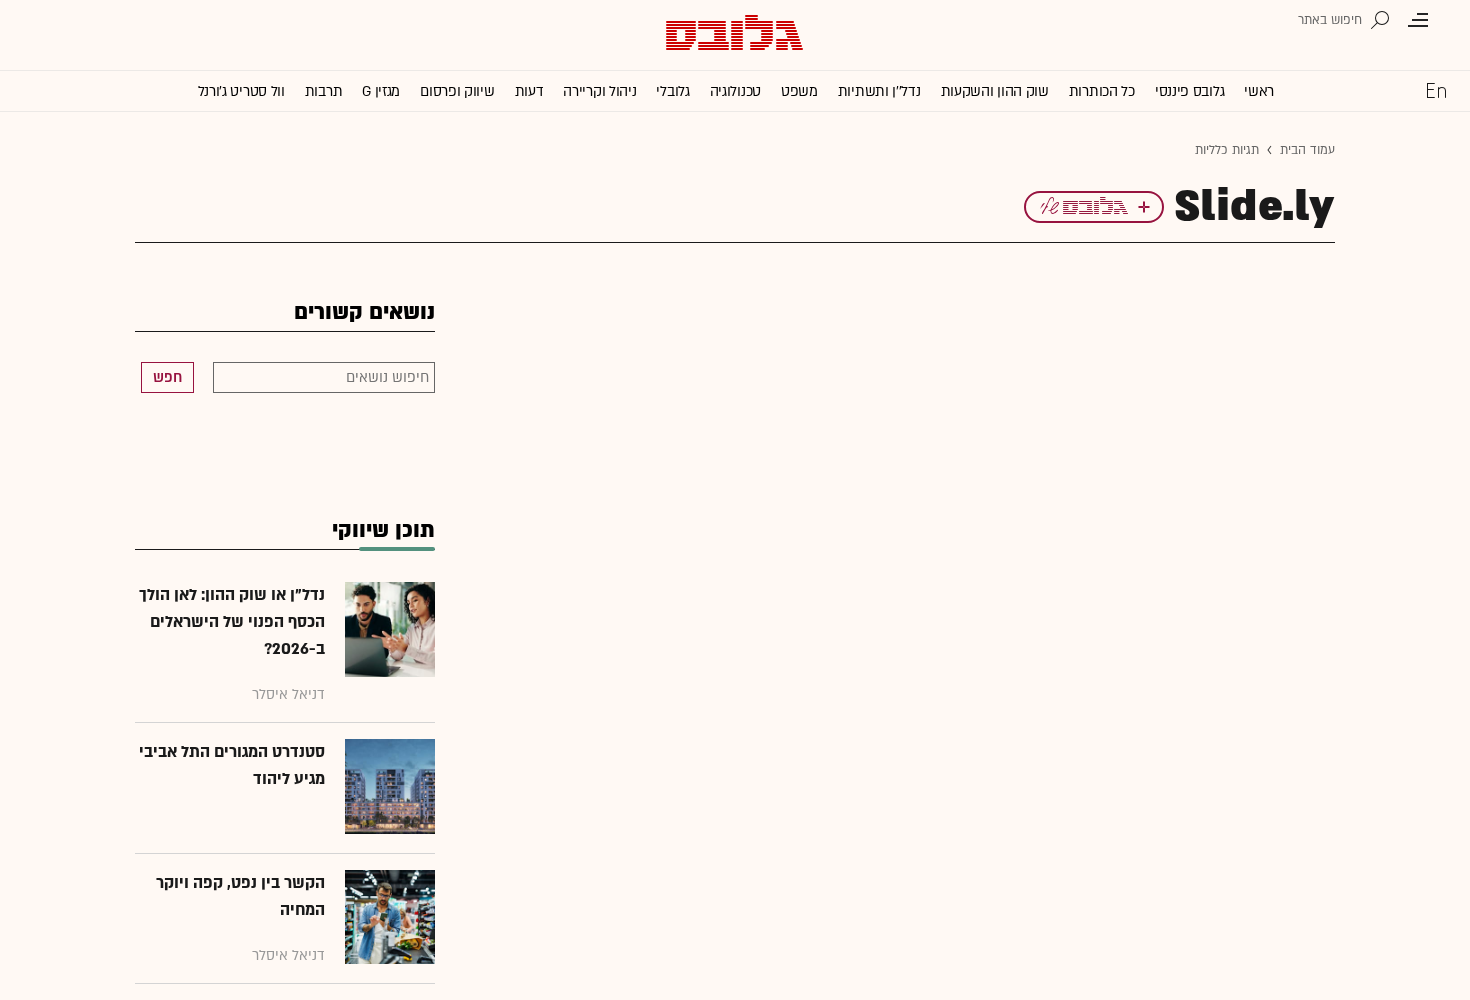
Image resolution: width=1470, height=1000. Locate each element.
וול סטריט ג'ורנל (241, 91)
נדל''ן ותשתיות (879, 91)
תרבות (324, 91)
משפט (799, 91)
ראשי (1259, 91)
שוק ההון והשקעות (995, 91)
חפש (167, 377)
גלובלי (672, 91)
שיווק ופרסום (457, 91)
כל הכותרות (1102, 91)
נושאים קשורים (364, 312)
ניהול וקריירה (599, 91)
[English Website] (1436, 90)
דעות (529, 91)
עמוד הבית (1307, 150)
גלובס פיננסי (1189, 91)
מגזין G (381, 91)
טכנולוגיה (735, 91)
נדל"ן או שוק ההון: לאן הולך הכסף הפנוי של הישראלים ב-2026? (232, 622)
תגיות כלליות (1227, 150)
